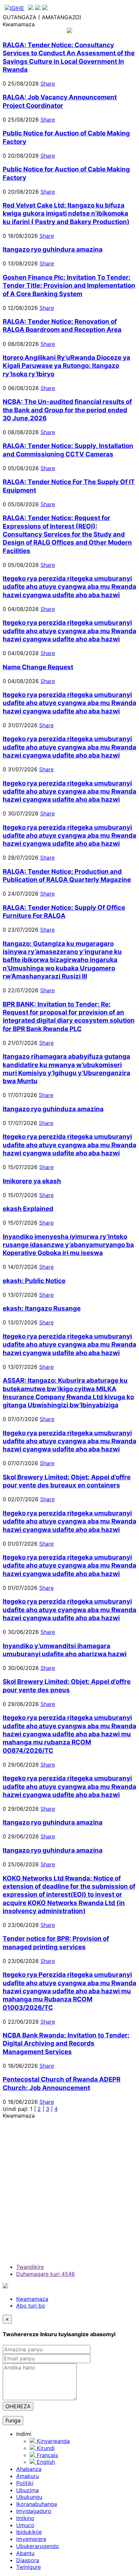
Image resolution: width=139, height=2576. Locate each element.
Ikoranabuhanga (37, 2504)
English (45, 2462)
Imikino (25, 2518)
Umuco (25, 2525)
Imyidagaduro (34, 2511)
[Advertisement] (69, 2189)
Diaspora (28, 2560)
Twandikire (30, 2267)
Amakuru (27, 2476)
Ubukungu (29, 2497)
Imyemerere (31, 2539)
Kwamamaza (32, 2299)
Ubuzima (27, 2490)
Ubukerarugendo (38, 2546)
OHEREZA (18, 2406)
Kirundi (45, 2448)
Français (47, 2455)
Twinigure (29, 2567)
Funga (13, 2420)
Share (48, 84)
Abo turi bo (31, 2306)
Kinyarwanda (52, 2441)
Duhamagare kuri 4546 (46, 2274)
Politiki (25, 2483)
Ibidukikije (29, 2532)
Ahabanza (29, 2469)
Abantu (25, 2553)
